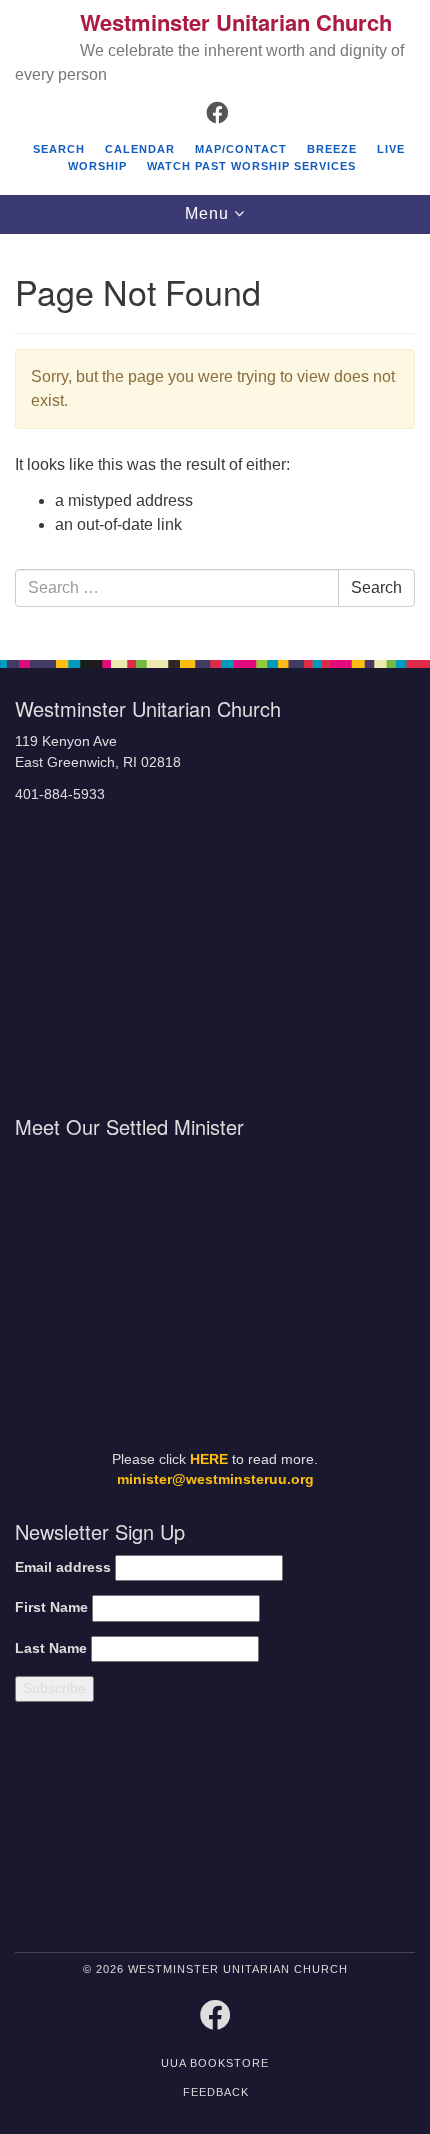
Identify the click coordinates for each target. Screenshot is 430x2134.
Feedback (216, 2092)
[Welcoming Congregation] (267, 1831)
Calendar (140, 149)
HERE (209, 1459)
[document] (215, 436)
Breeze (332, 149)
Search (59, 149)
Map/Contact (241, 149)
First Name (51, 1607)
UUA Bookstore (215, 2063)
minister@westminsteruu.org (215, 1479)
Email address (63, 1567)
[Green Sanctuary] (367, 1831)
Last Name (51, 1648)
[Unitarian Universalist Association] (109, 1831)
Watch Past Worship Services (251, 166)
